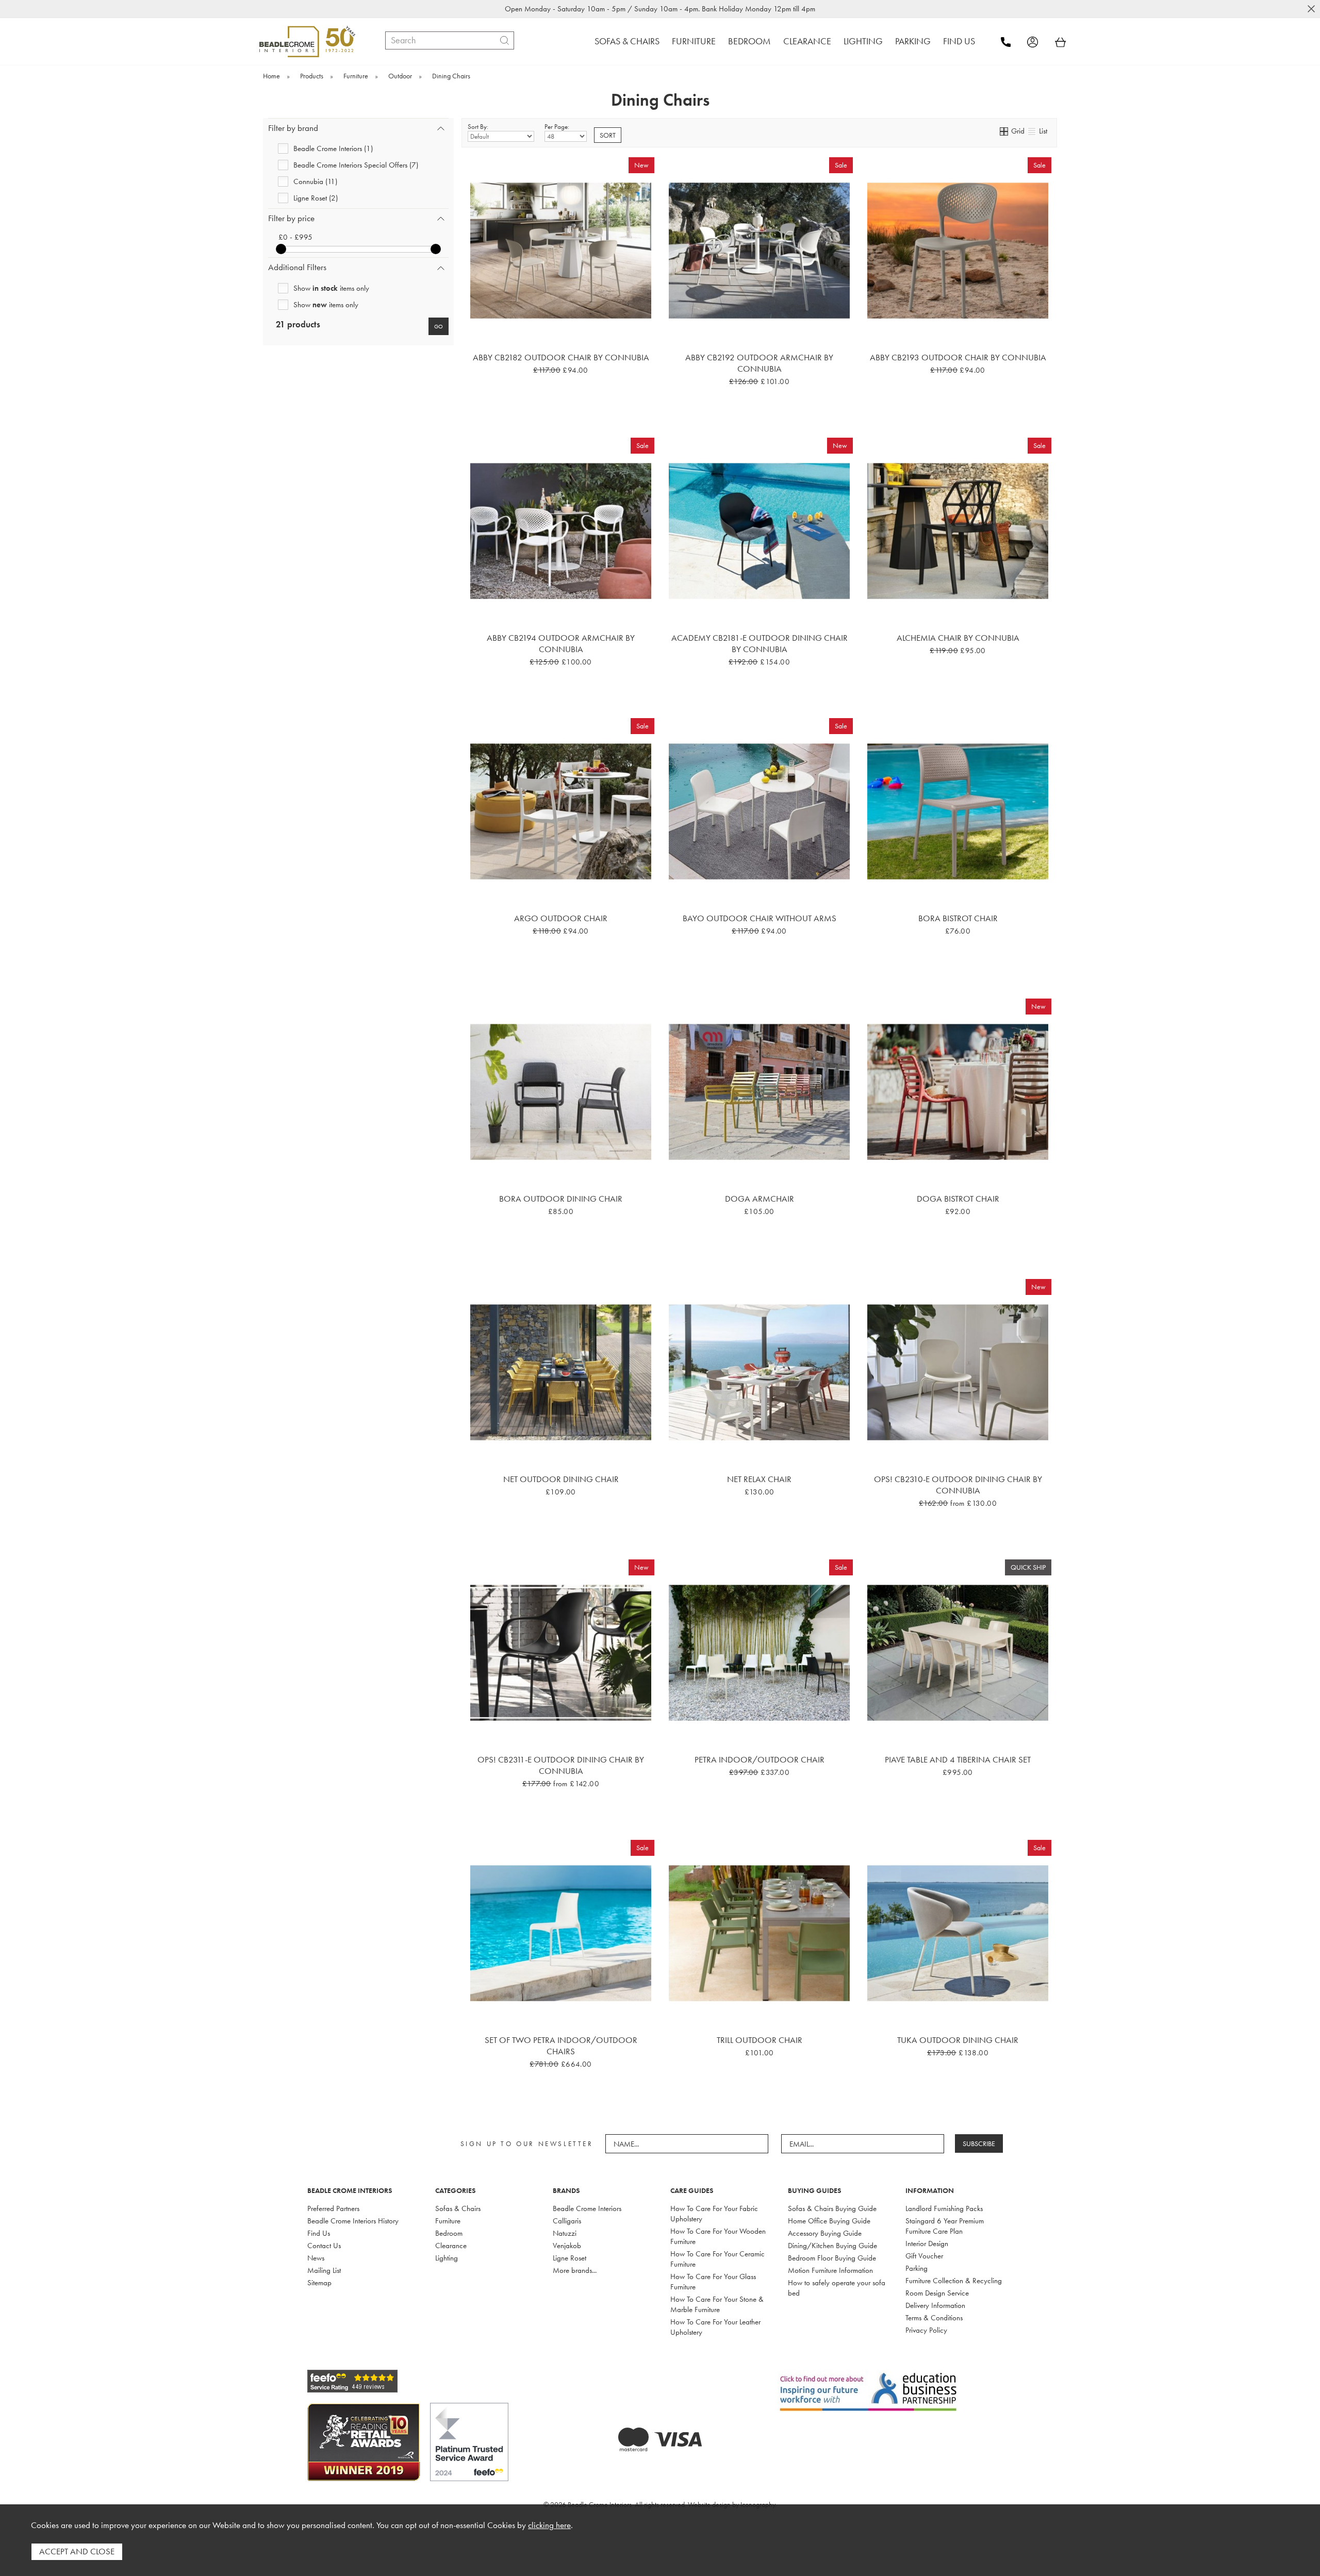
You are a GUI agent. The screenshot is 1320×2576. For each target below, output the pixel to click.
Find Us (319, 2233)
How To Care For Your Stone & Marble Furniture (717, 2304)
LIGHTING (863, 41)
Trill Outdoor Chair (760, 2040)
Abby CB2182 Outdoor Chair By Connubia (561, 357)
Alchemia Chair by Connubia (958, 638)
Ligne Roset (570, 2258)
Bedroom (449, 2233)
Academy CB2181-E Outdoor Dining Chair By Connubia (760, 643)
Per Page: (557, 127)
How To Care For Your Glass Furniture (713, 2282)
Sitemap (319, 2283)
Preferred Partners (333, 2208)
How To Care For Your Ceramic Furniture (717, 2259)
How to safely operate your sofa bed (837, 2288)
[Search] (505, 40)
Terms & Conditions (934, 2318)
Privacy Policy (926, 2330)
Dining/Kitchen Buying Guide (832, 2246)
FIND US (959, 41)
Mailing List (324, 2270)
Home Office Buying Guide (829, 2221)
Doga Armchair (760, 1199)
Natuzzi (565, 2233)
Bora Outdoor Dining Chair (561, 1199)
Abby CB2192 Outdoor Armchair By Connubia (759, 363)
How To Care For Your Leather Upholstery (715, 2327)
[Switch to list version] (1032, 131)
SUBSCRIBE (979, 2143)
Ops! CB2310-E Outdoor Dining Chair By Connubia (958, 1485)
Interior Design (927, 2243)
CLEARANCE (807, 41)
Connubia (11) (315, 181)
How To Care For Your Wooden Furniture (718, 2236)
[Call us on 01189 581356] (1013, 42)
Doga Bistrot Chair (958, 1199)
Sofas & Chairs (458, 2208)
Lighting (447, 2258)
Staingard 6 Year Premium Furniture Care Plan (945, 2226)
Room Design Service (937, 2293)
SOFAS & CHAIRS (627, 41)
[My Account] (1040, 42)
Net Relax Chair (759, 1479)
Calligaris (567, 2221)
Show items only (331, 288)
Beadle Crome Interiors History (353, 2221)
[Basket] (1061, 42)
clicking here (549, 2525)
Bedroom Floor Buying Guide (832, 2258)
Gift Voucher (924, 2256)
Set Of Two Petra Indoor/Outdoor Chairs (561, 2046)
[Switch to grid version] (1004, 131)
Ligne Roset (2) (316, 198)
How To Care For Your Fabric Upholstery (714, 2214)
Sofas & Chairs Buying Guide (832, 2208)
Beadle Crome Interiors (587, 2208)
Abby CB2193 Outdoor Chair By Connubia (958, 357)
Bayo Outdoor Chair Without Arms (760, 918)
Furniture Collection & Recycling (954, 2281)
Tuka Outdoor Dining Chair (958, 2040)
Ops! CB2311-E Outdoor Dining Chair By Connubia (561, 1765)
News (316, 2258)
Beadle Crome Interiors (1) (333, 148)
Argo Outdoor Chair (561, 918)
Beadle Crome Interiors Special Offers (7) (356, 165)
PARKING (913, 41)
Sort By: (478, 127)
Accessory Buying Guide (825, 2233)
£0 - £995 (295, 237)
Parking (917, 2268)
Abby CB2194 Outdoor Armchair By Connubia (561, 643)
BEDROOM (749, 41)
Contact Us (324, 2246)
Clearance (451, 2246)
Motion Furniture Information (830, 2270)
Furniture (448, 2221)
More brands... (575, 2270)
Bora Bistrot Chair (958, 918)
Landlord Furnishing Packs (944, 2208)
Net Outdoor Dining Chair (561, 1479)
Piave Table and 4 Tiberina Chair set (958, 1759)
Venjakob (567, 2246)
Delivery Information (935, 2305)
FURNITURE (694, 41)
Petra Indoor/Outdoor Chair (760, 1759)
